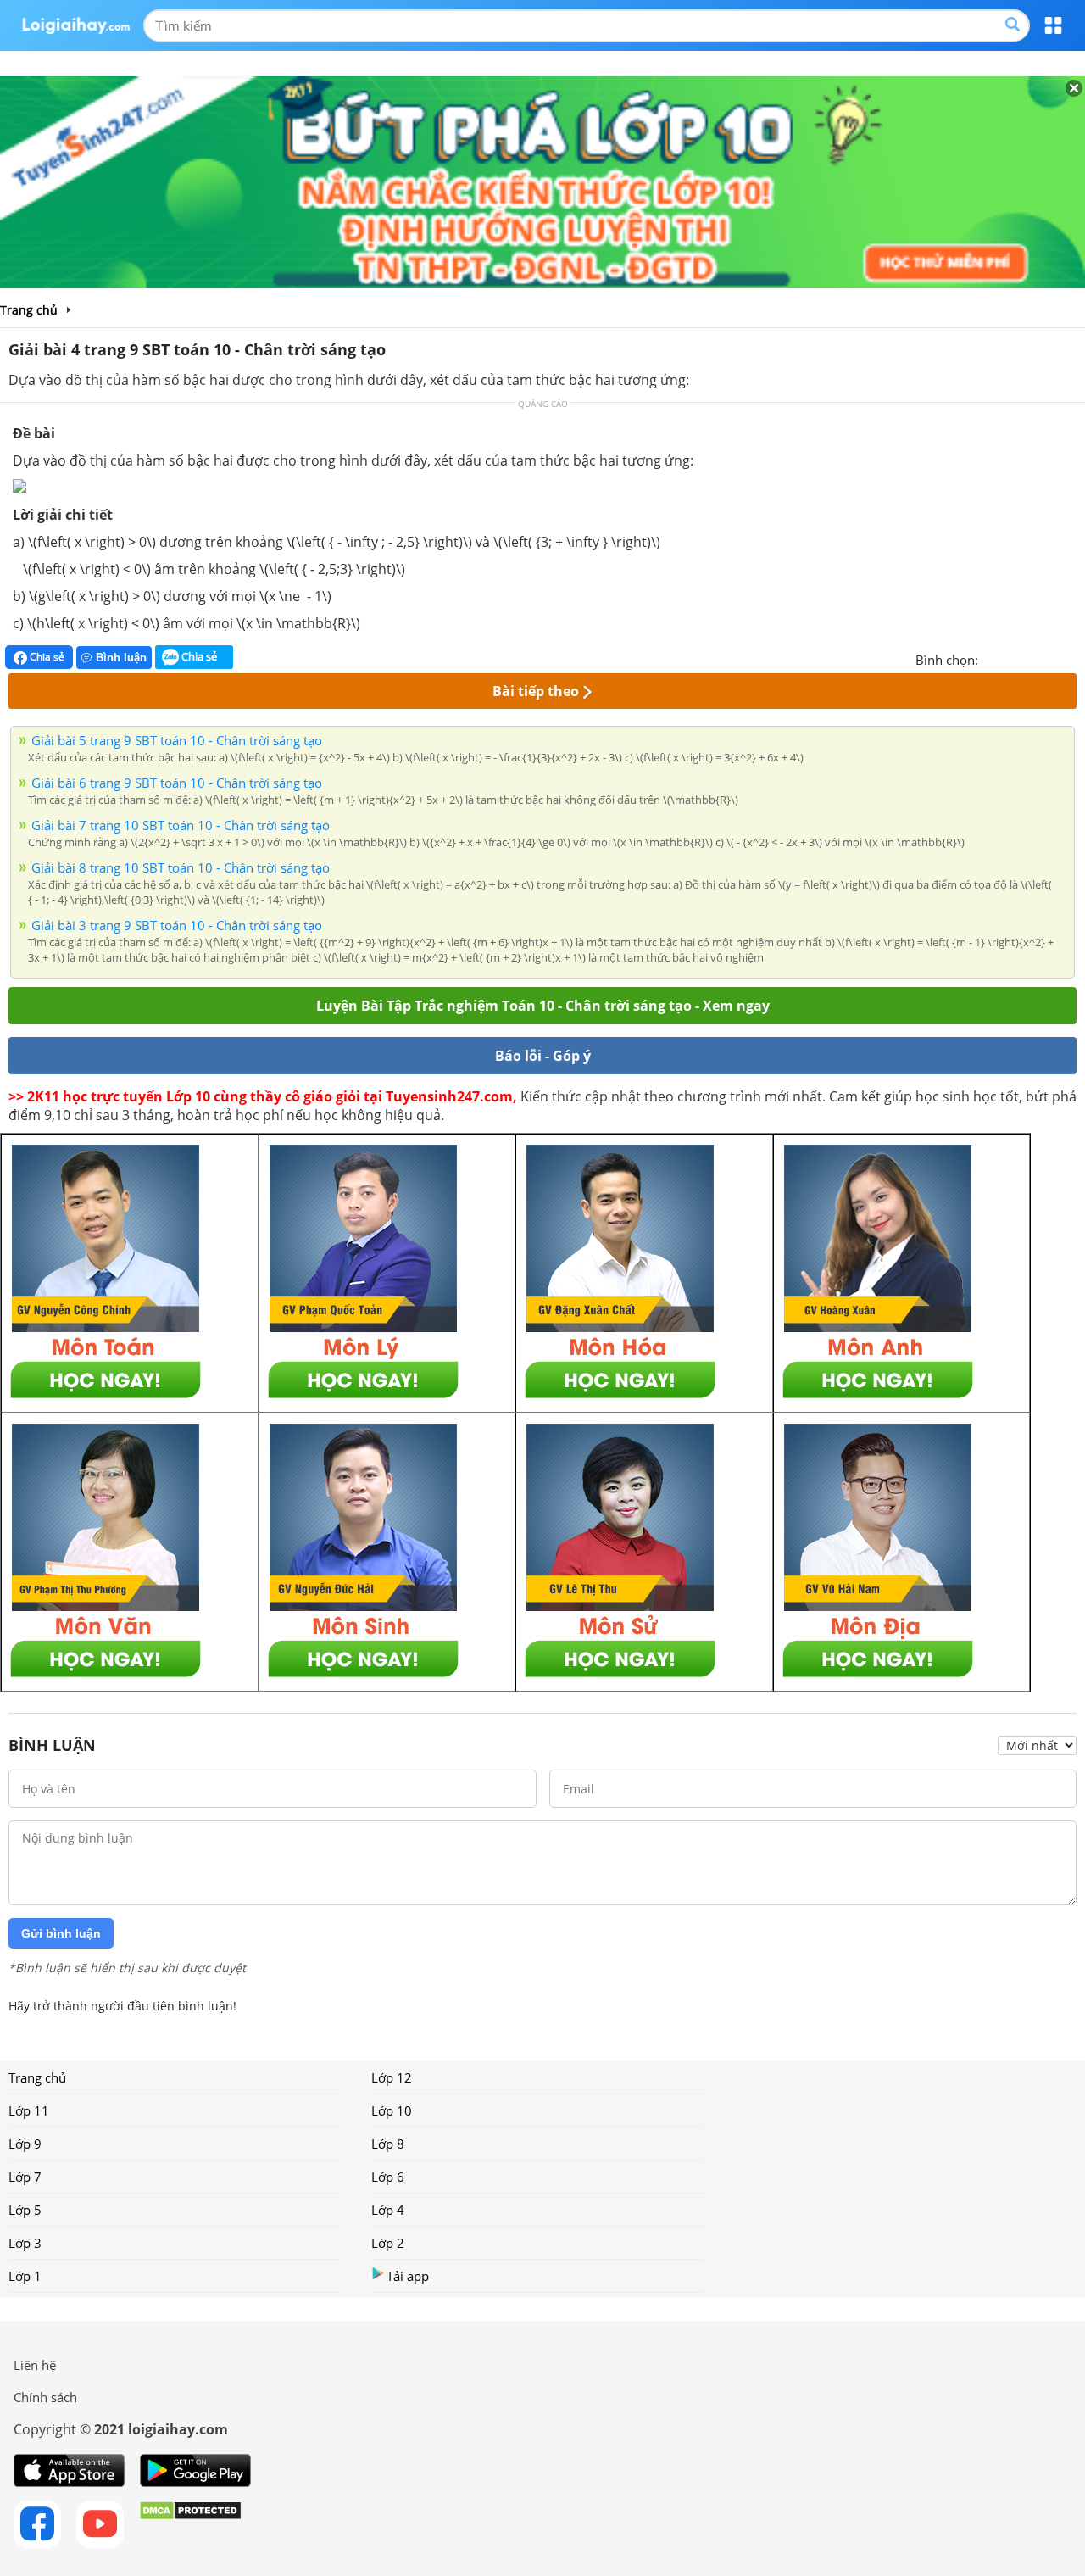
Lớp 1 (25, 2276)
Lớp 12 (392, 2077)
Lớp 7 (25, 2177)
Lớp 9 (25, 2144)
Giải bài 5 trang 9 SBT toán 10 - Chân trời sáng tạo (177, 740)
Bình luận (121, 658)
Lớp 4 (388, 2210)
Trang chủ (37, 2077)
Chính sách (45, 2397)
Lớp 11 (29, 2110)
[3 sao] (1032, 658)
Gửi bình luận (61, 1933)
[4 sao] (1053, 658)
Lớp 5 (25, 2210)
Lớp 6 (388, 2177)
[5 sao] (1073, 658)
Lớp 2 (388, 2243)
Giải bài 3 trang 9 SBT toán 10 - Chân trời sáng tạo (177, 925)
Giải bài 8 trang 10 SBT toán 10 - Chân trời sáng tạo (181, 867)
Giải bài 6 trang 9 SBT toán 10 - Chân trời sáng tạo (177, 783)
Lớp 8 (388, 2144)
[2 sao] (1012, 658)
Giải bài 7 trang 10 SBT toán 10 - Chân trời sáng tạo (181, 825)
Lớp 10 (392, 2110)
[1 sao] (992, 658)
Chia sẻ (46, 657)
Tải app (408, 2276)
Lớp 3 (25, 2243)
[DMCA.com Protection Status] (190, 2524)
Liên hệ (35, 2365)
